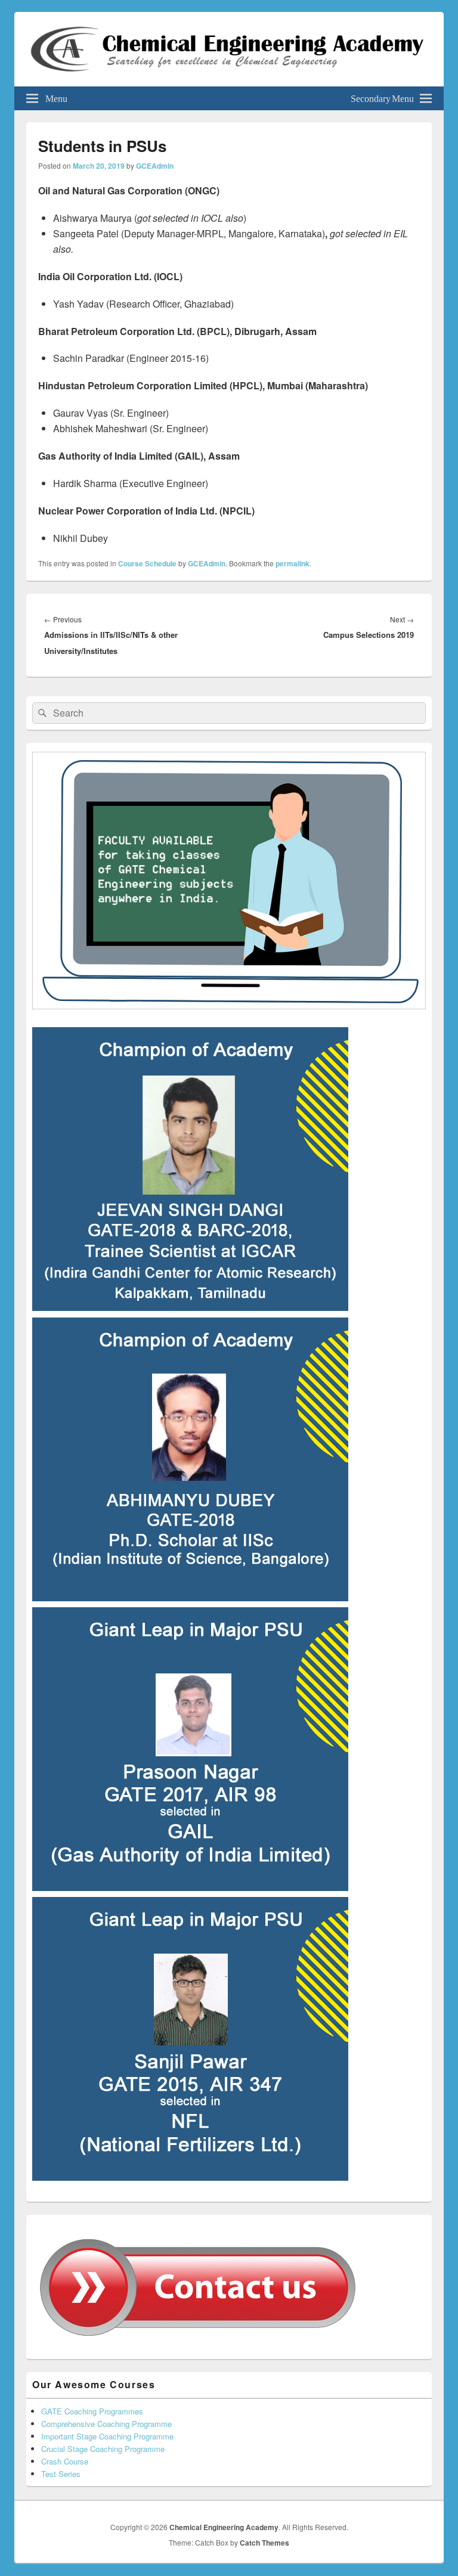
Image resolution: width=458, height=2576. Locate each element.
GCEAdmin (155, 166)
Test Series (61, 2474)
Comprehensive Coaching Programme (106, 2424)
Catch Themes (264, 2543)
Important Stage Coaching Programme (107, 2436)
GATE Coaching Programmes (92, 2411)
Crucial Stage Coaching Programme (103, 2449)
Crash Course (65, 2461)
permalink (293, 563)
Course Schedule (147, 563)
